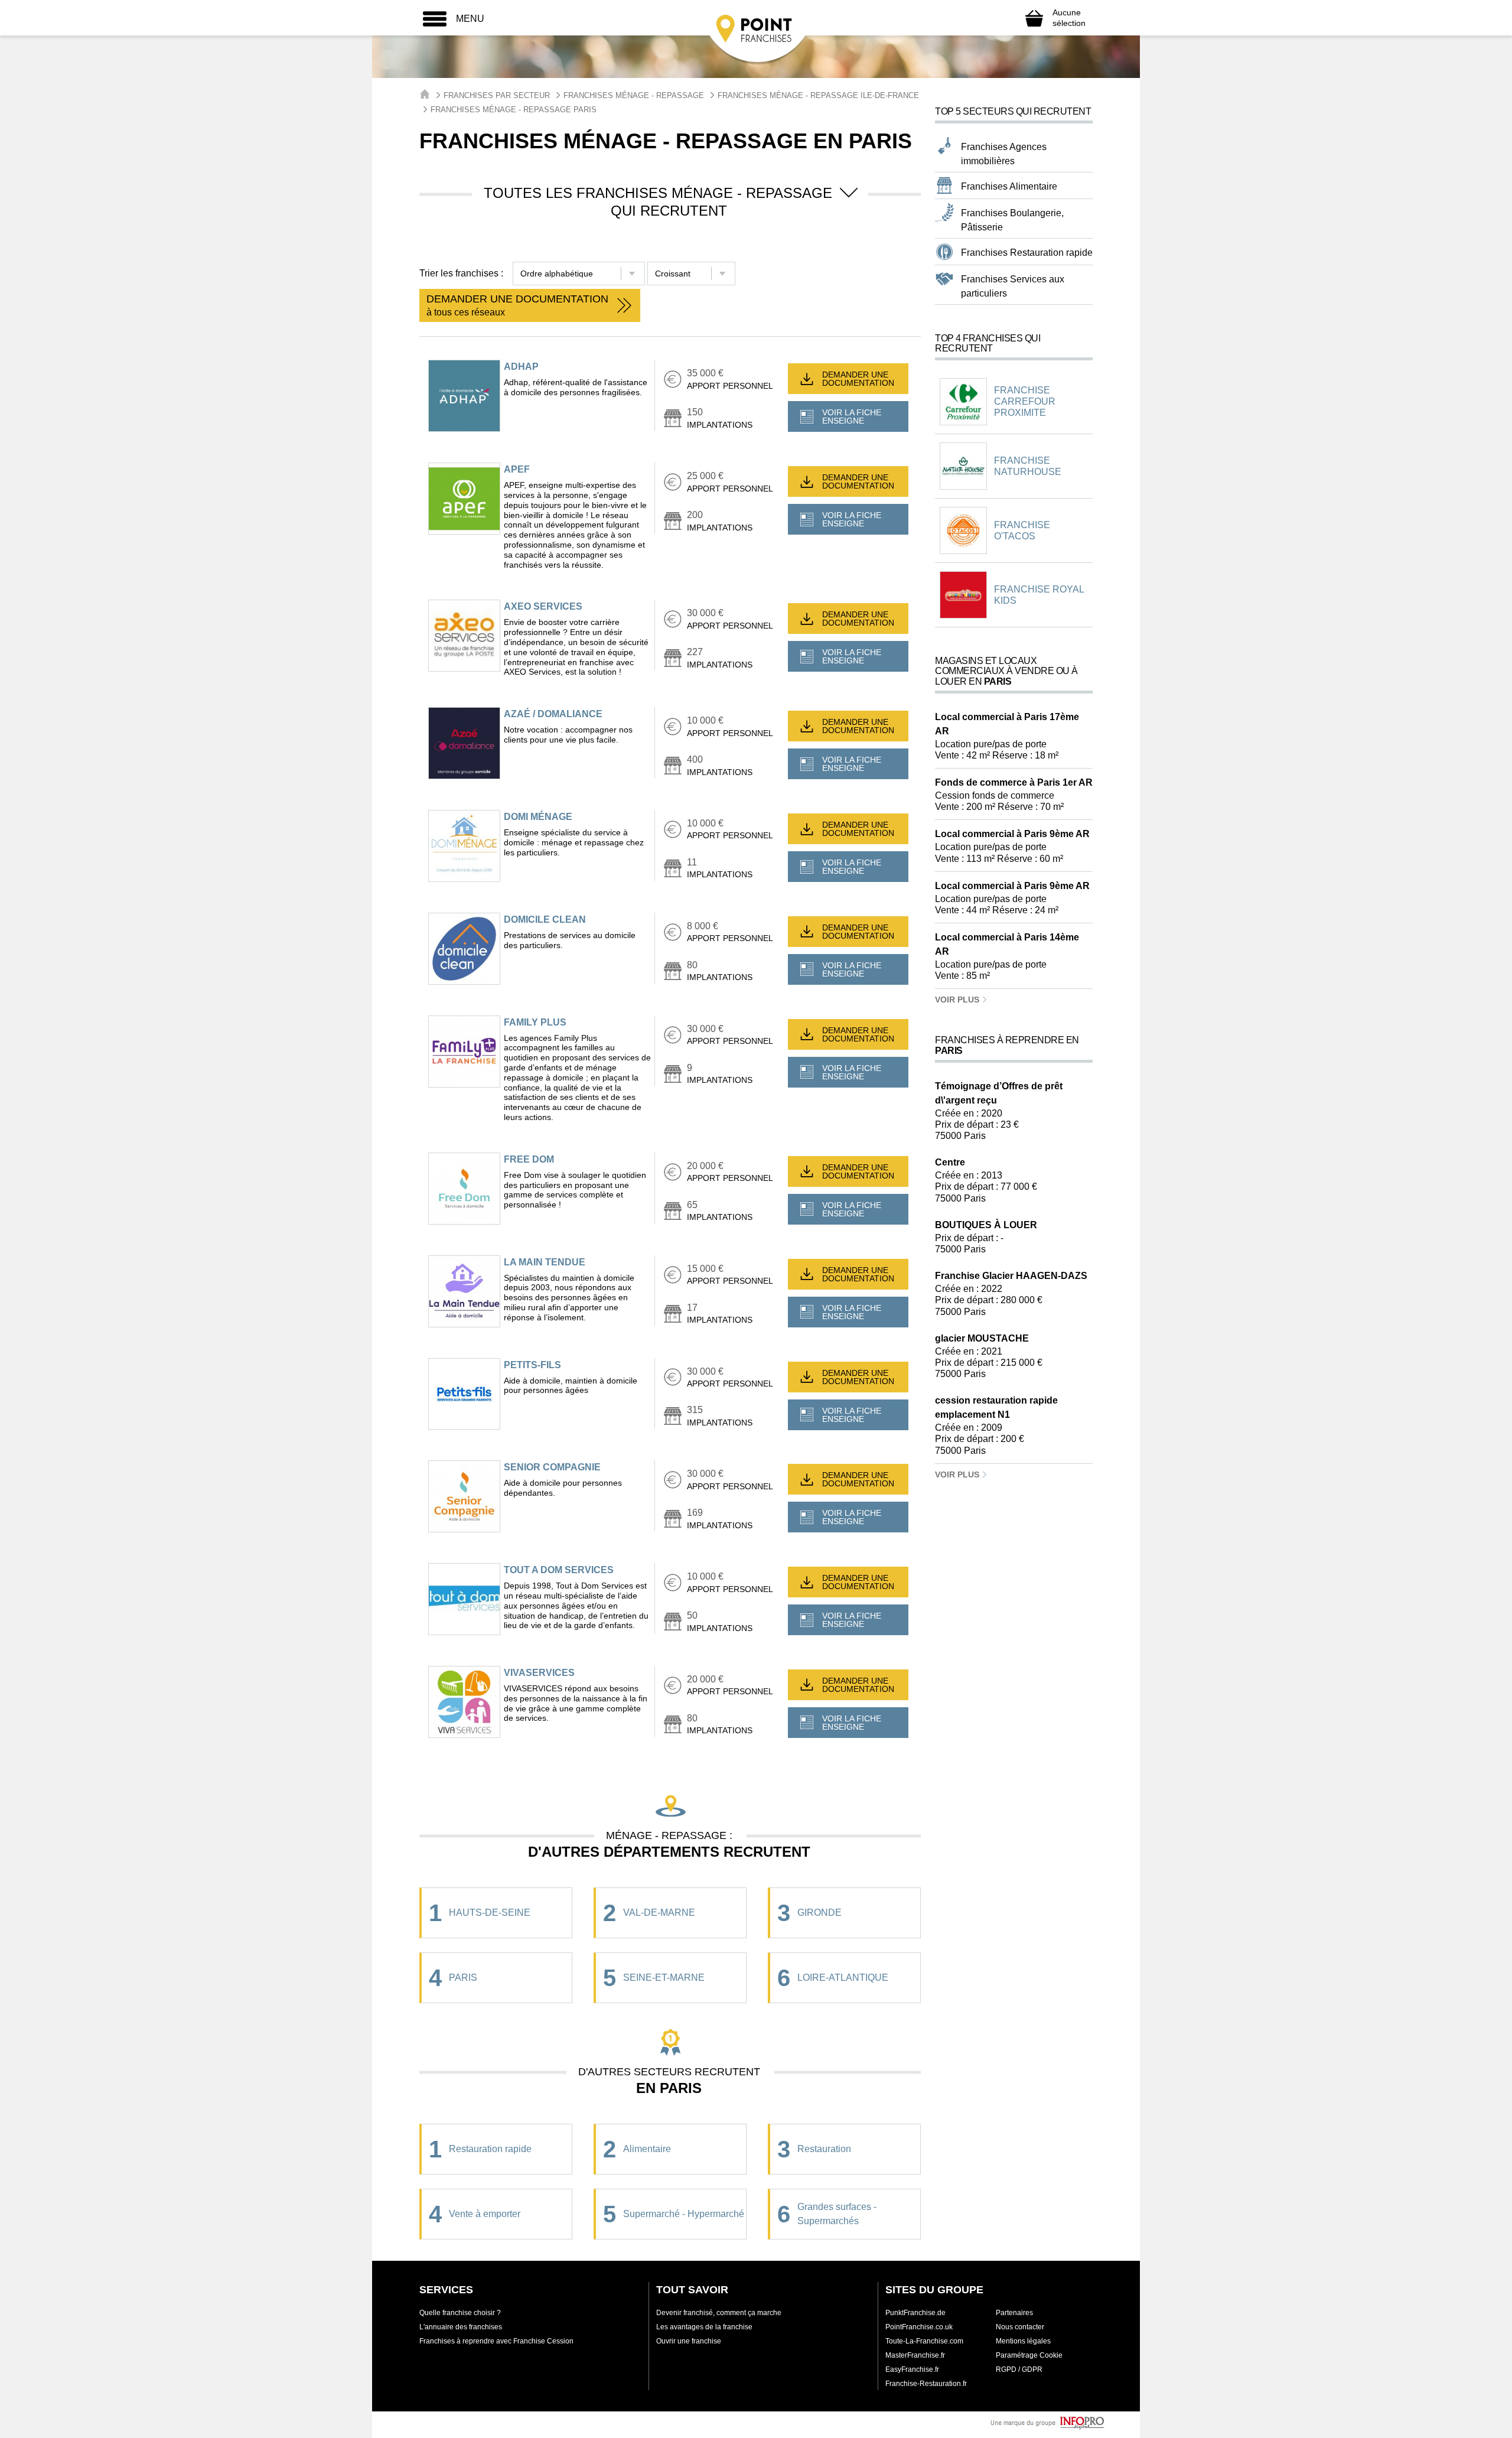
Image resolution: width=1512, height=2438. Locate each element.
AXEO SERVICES (543, 606)
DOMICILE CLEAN (545, 919)
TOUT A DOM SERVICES (559, 1570)
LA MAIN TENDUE (545, 1262)
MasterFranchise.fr (915, 2355)
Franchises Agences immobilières (1004, 154)
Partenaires (1014, 2313)
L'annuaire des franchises (461, 2327)
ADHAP (521, 367)
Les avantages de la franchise (704, 2327)
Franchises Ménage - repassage (634, 95)
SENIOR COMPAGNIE (552, 1467)
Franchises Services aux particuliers (1013, 286)
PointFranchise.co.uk (919, 2327)
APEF (517, 469)
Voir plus (958, 1000)
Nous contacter (1020, 2327)
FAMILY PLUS (535, 1022)
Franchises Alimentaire (1009, 186)
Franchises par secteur (497, 95)
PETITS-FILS (532, 1365)
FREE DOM (529, 1159)
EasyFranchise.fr (912, 2369)
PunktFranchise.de (915, 2313)
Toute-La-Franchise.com (924, 2341)
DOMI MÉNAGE (538, 817)
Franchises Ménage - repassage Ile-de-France (818, 95)
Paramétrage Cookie (1029, 2355)
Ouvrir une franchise (689, 2341)
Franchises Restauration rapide (1027, 253)
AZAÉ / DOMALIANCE (553, 714)
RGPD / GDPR (1019, 2369)
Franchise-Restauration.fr (926, 2384)
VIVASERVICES (539, 1673)
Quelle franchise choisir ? (460, 2313)
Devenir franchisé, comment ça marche (719, 2313)
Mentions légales (1023, 2341)
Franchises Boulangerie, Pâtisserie (1012, 220)
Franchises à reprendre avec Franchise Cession (496, 2341)
